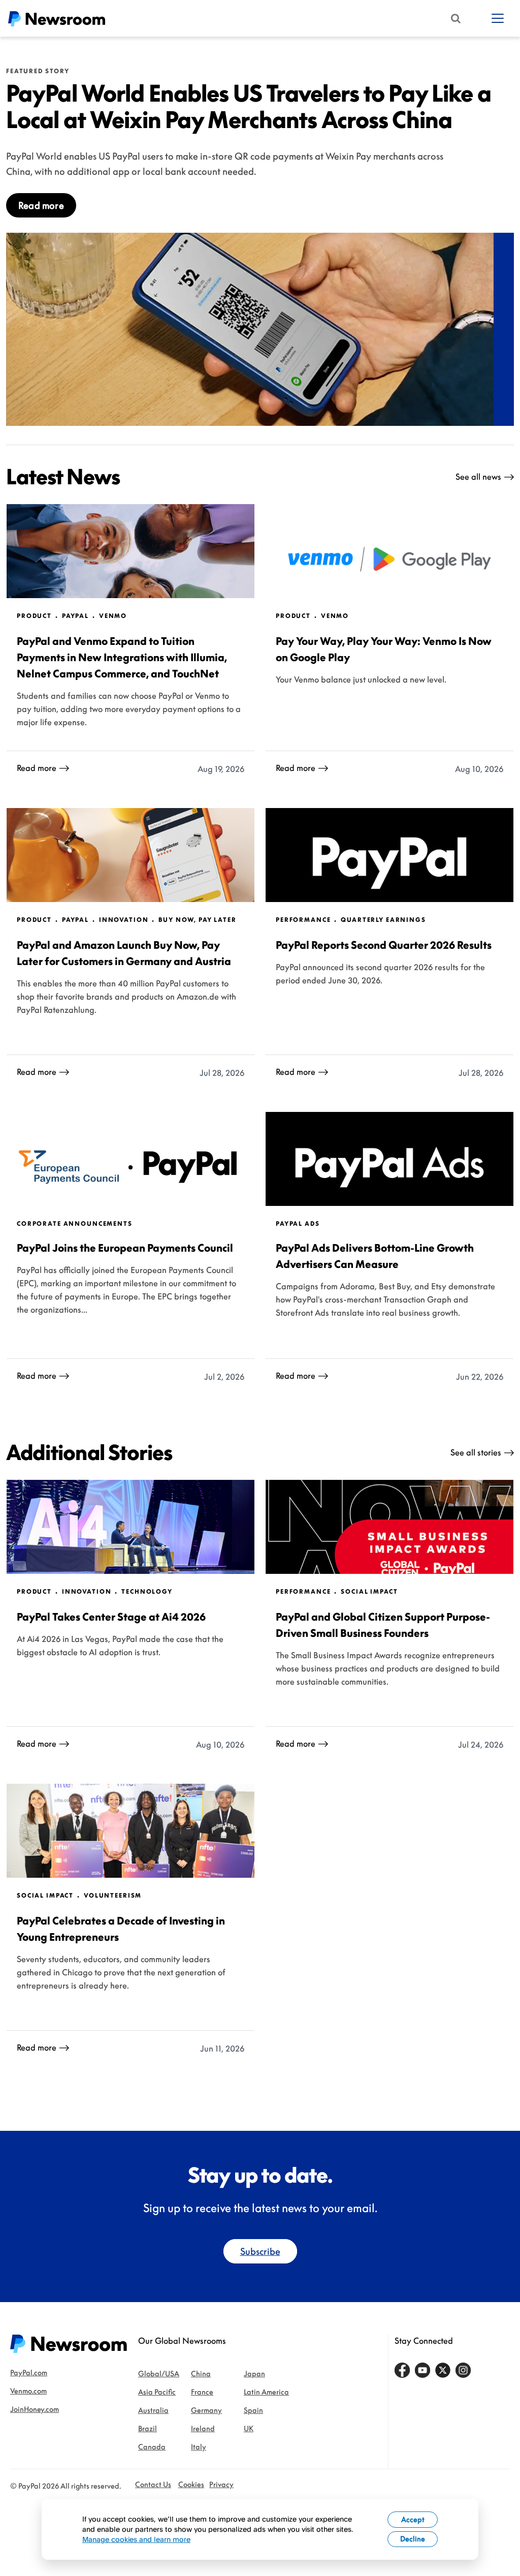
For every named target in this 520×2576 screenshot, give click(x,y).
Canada (152, 2447)
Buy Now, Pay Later (197, 920)
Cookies (191, 2484)
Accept (413, 2519)
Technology (147, 1592)
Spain (253, 2410)
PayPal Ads (298, 1224)
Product (34, 616)
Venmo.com (28, 2391)
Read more (41, 205)
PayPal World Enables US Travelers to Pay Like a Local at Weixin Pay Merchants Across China (249, 106)
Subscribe (260, 2251)
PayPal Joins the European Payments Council (125, 1248)
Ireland (203, 2428)
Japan (254, 2373)
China (201, 2373)
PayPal (75, 616)
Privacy (221, 2484)
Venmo (113, 616)
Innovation (124, 920)
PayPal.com (29, 2372)
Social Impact (369, 1592)
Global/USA (159, 2373)
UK (249, 2428)
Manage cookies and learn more (136, 2539)
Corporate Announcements (75, 1224)
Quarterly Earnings (383, 920)
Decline (413, 2539)
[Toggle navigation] (498, 18)
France (202, 2392)
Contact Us (153, 2484)
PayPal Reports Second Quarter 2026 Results (384, 945)
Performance (303, 920)
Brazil (148, 2428)
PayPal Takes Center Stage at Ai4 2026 (111, 1617)
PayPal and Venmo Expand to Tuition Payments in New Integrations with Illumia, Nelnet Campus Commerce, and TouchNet (122, 657)
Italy (199, 2447)
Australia (153, 2410)
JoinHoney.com (35, 2409)
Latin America (266, 2392)
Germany (206, 2410)
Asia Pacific (157, 2392)
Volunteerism (113, 1896)
